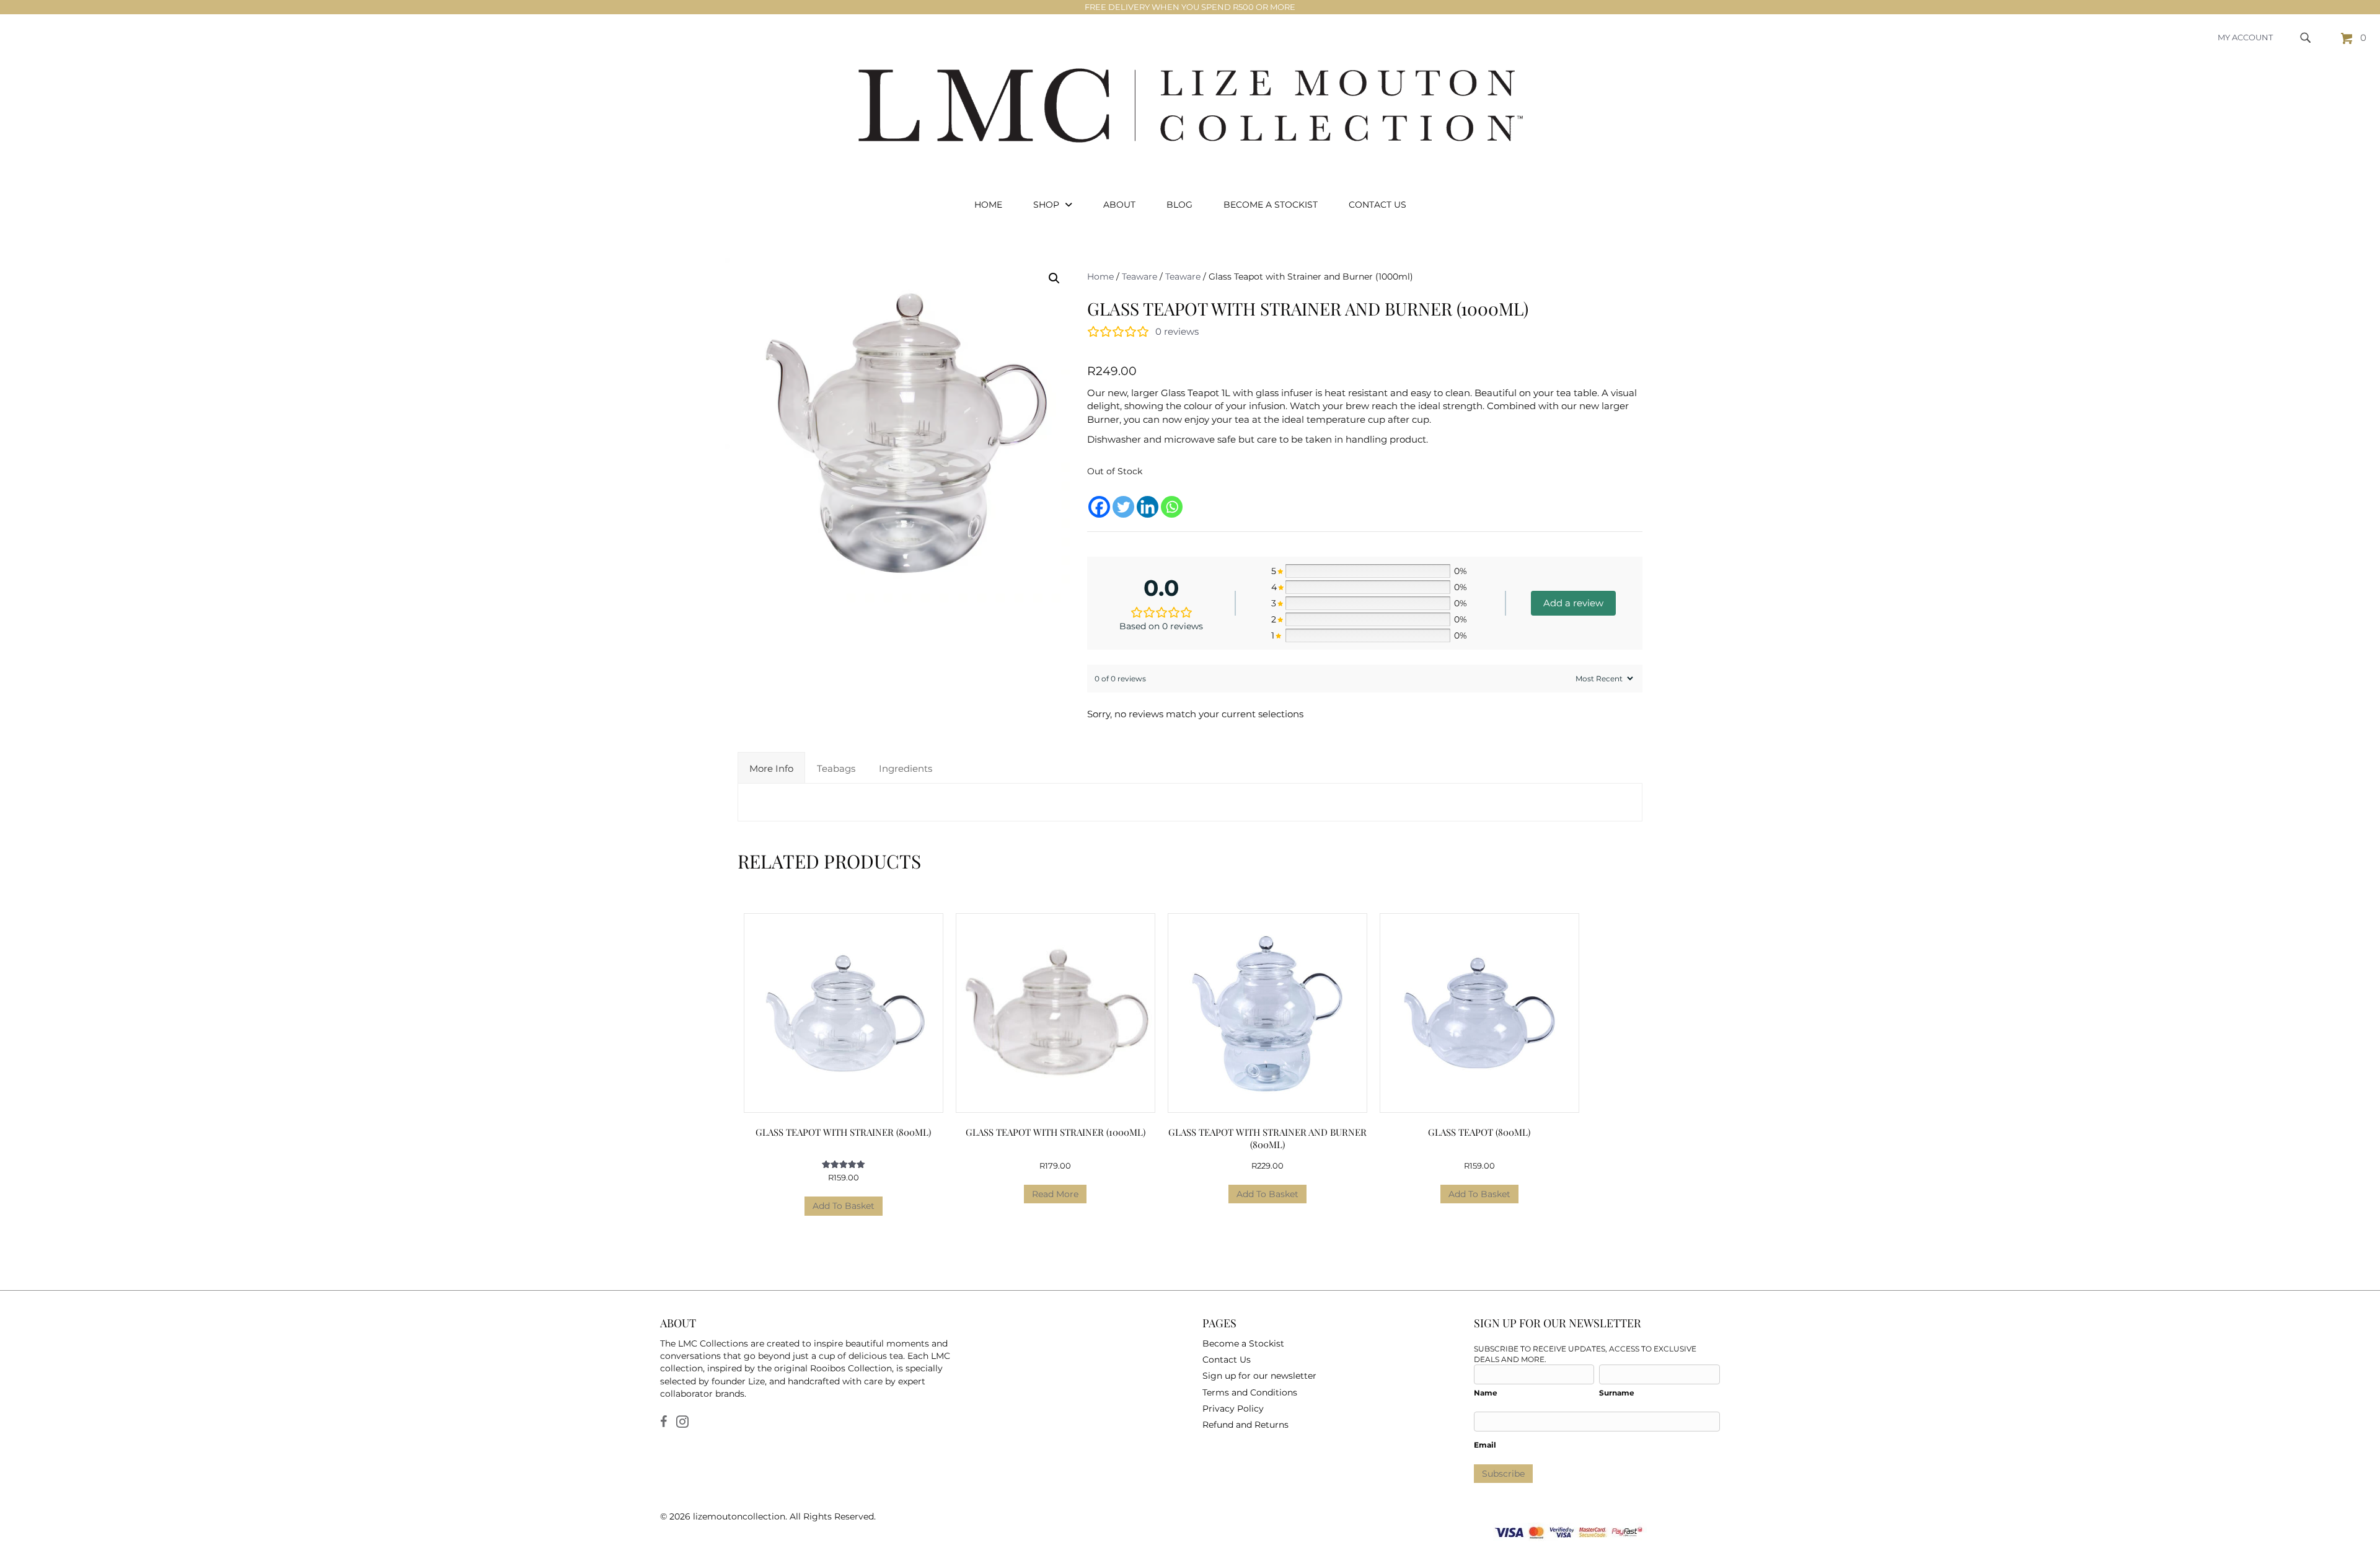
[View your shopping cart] (2348, 38)
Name (1486, 1393)
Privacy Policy (1233, 1409)
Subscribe (1503, 1474)
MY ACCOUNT (2245, 37)
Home (1100, 276)
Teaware (1139, 276)
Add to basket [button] (844, 1206)
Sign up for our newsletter (1259, 1376)
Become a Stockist (1243, 1343)
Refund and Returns (1245, 1425)
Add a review (1573, 603)
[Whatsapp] (1172, 499)
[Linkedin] (1148, 499)
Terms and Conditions (1250, 1392)
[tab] (771, 768)
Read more (1055, 1194)
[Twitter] (1123, 499)
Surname (1617, 1393)
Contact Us (1227, 1360)
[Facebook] (1099, 499)
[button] (1054, 278)
